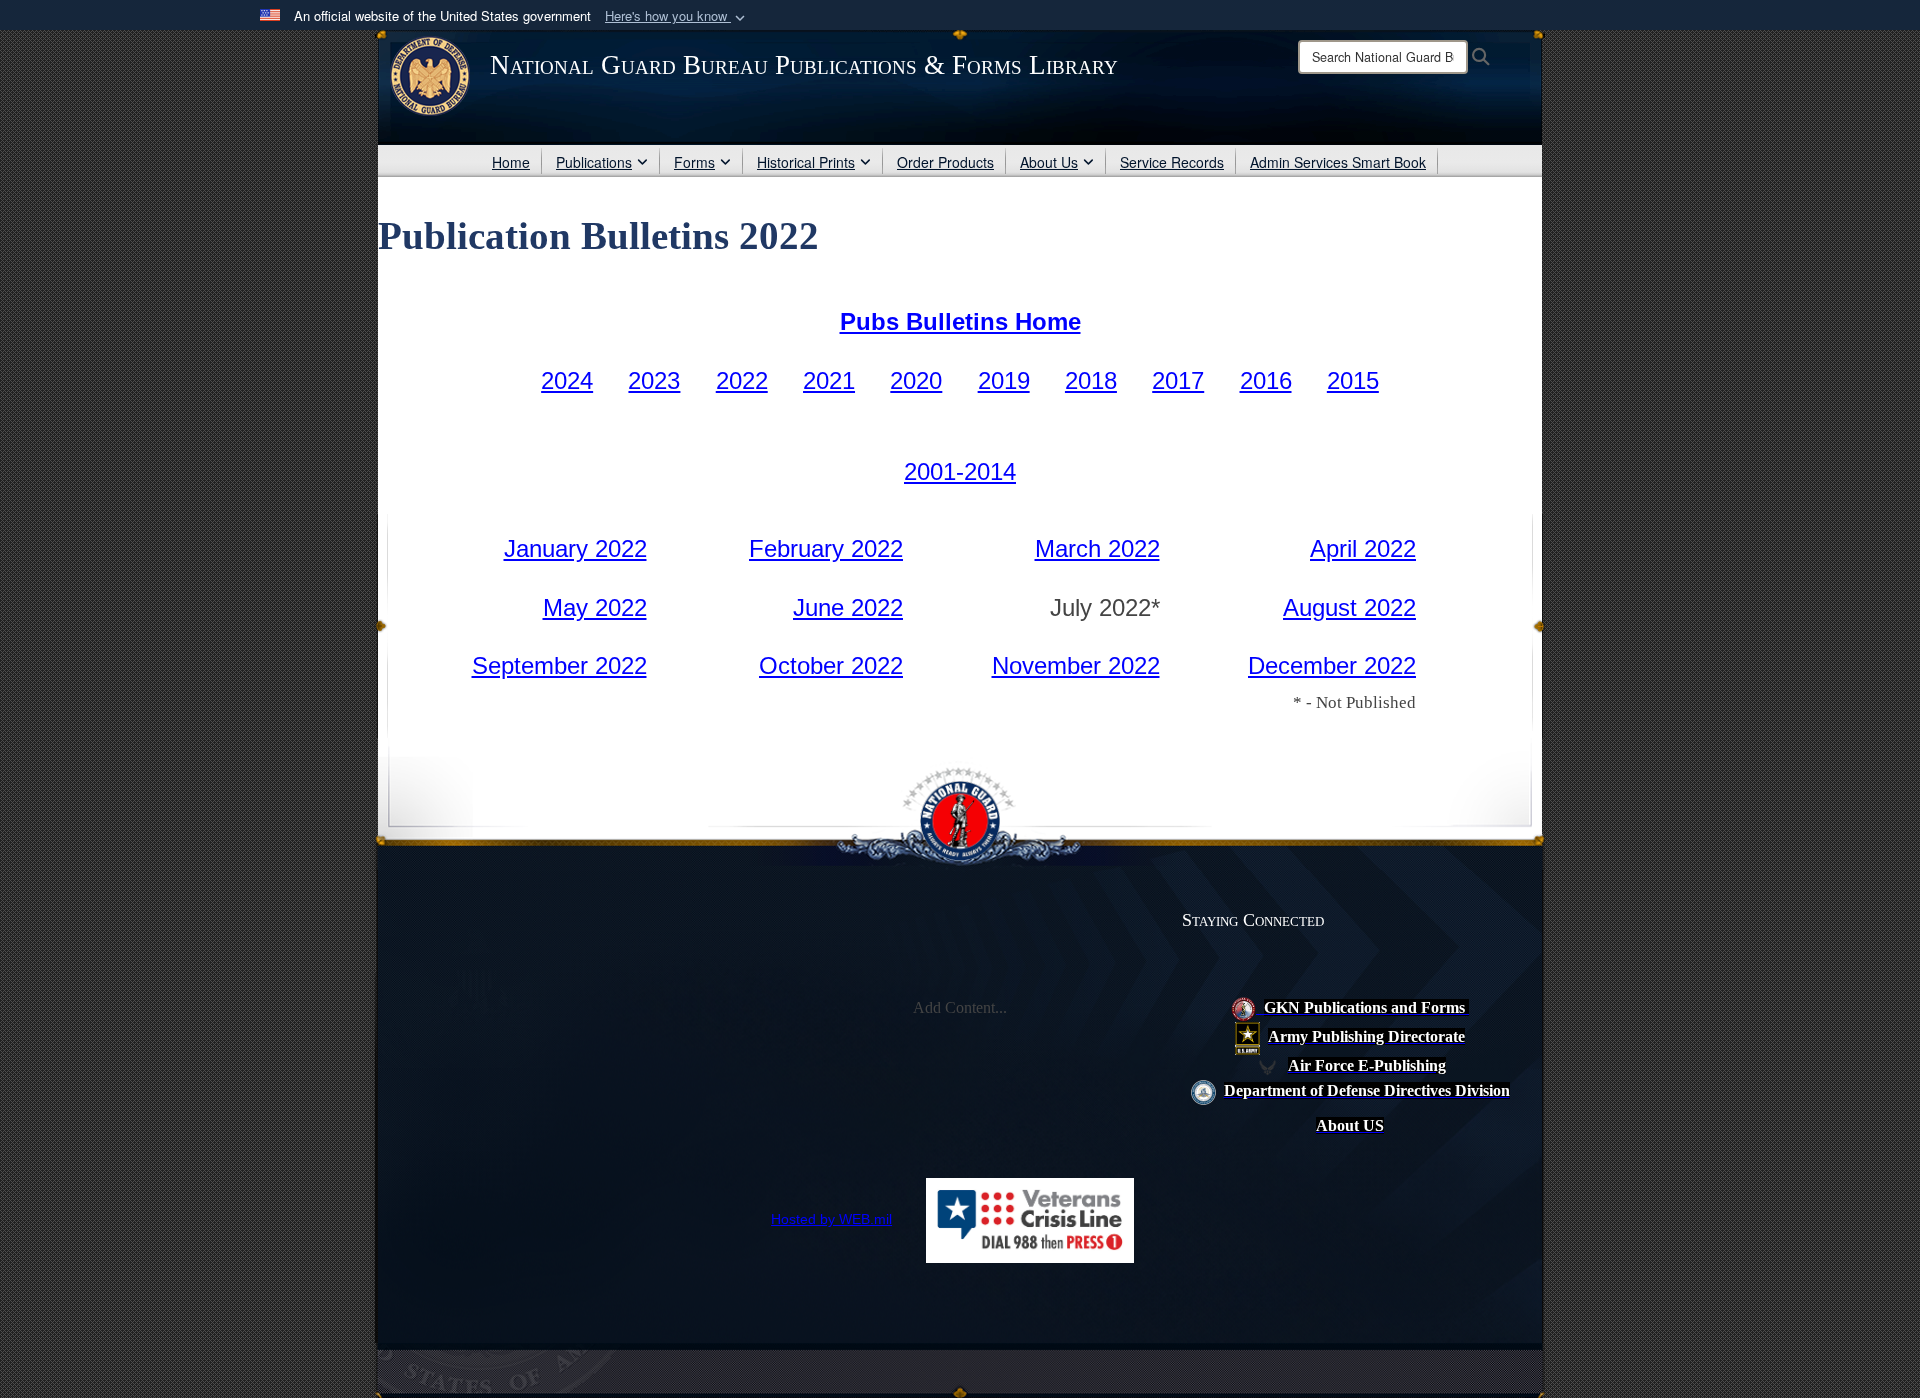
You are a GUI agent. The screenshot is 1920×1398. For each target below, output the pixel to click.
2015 (1353, 380)
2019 (1004, 380)
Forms (694, 162)
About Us (1049, 162)
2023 (654, 380)
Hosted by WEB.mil (831, 1219)
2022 (742, 380)
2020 (916, 380)
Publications (594, 162)
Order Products (945, 162)
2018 (1091, 380)
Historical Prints (806, 162)
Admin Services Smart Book (1338, 162)
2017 (1178, 380)
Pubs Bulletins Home (960, 321)
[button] (677, 16)
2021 (829, 380)
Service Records (1172, 162)
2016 (1266, 380)
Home (511, 162)
